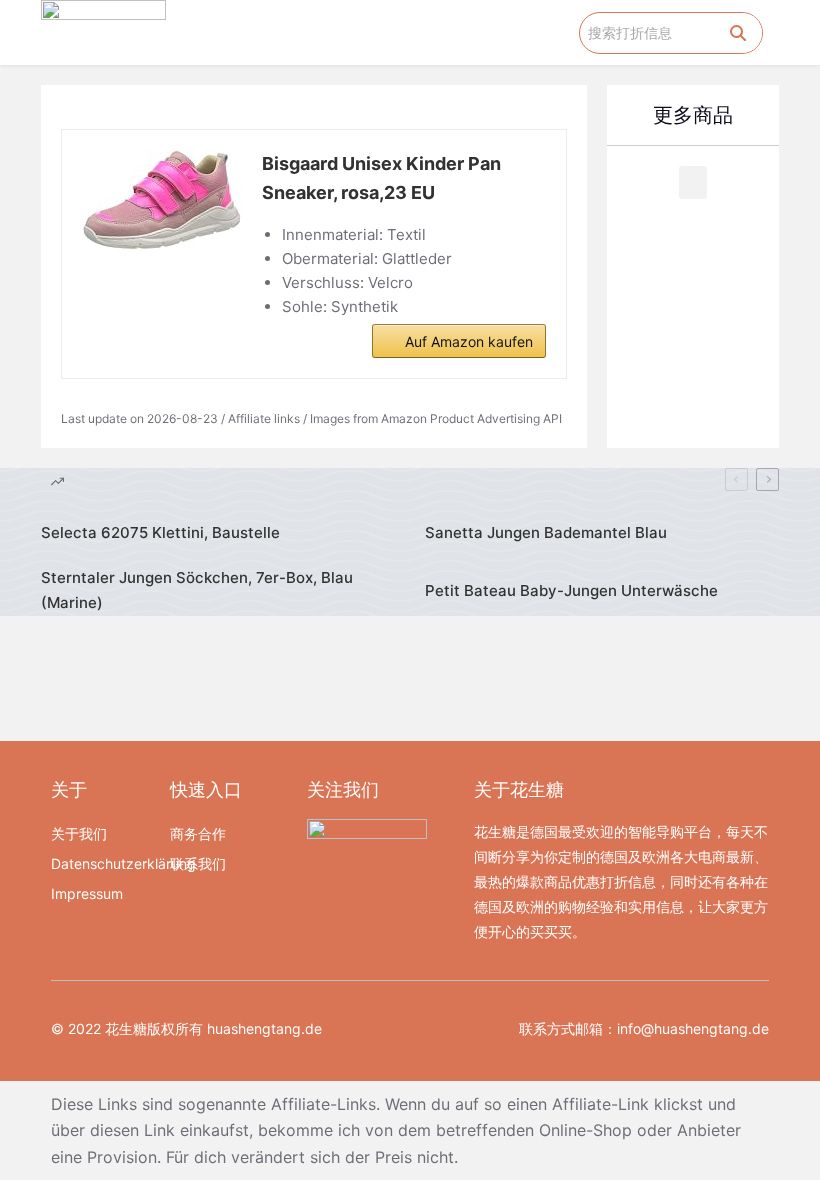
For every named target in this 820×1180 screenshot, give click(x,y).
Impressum (87, 893)
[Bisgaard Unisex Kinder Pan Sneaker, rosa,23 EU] (162, 200)
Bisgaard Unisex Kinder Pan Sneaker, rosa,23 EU (381, 178)
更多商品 (693, 115)
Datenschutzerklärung (100, 863)
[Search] (738, 33)
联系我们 (198, 863)
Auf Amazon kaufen (469, 341)
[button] (565, 32)
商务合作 (198, 833)
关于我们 (79, 833)
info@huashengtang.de (693, 1028)
